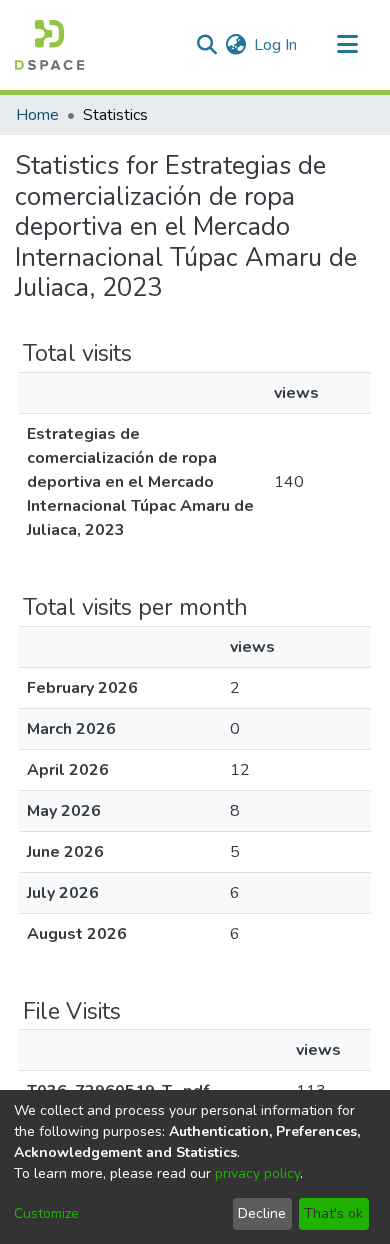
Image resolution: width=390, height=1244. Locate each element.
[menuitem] (235, 45)
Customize (46, 1213)
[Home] (49, 45)
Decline (262, 1213)
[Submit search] (206, 45)
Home (37, 115)
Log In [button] (276, 45)
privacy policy (257, 1173)
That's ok (333, 1213)
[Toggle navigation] (347, 45)
